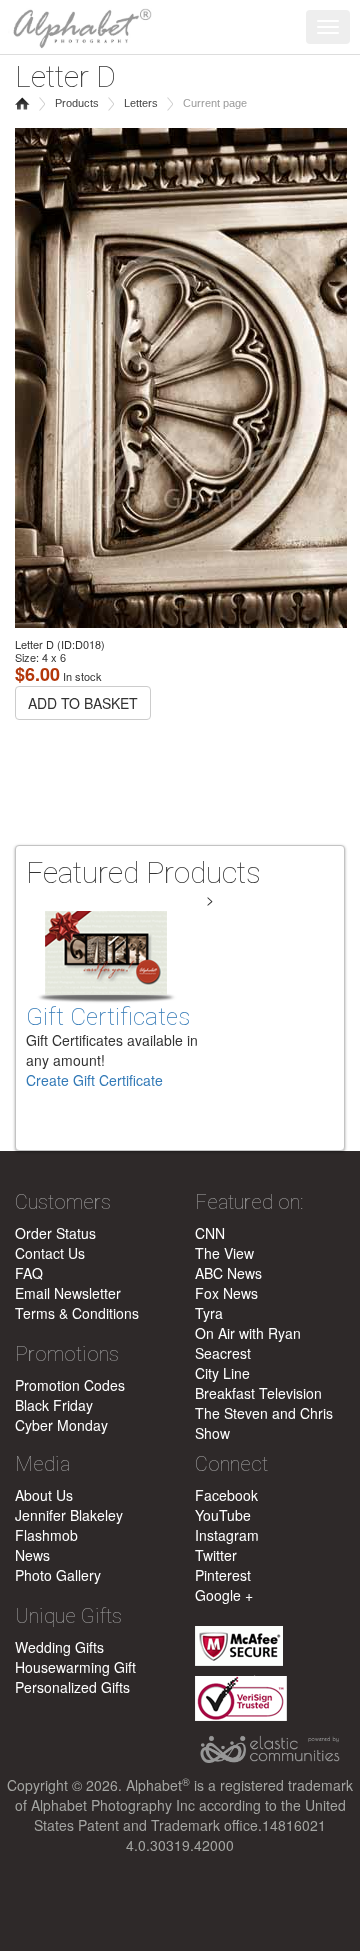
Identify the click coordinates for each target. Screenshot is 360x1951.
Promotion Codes (70, 1385)
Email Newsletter (68, 1293)
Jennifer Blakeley (69, 1515)
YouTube (223, 1515)
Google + (224, 1595)
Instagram (227, 1535)
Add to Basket (83, 703)
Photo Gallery (58, 1575)
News (32, 1555)
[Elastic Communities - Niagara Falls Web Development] (270, 1750)
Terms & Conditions (77, 1313)
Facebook (226, 1495)
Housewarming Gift (75, 1667)
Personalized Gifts (72, 1687)
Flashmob (46, 1535)
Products (77, 103)
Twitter (216, 1555)
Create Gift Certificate (94, 1080)
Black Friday (54, 1405)
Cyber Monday (61, 1425)
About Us (44, 1495)
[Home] (77, 25)
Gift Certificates (108, 1017)
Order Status (55, 1233)
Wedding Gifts (59, 1647)
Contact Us (50, 1253)
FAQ (29, 1273)
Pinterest (223, 1575)
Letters (141, 103)
